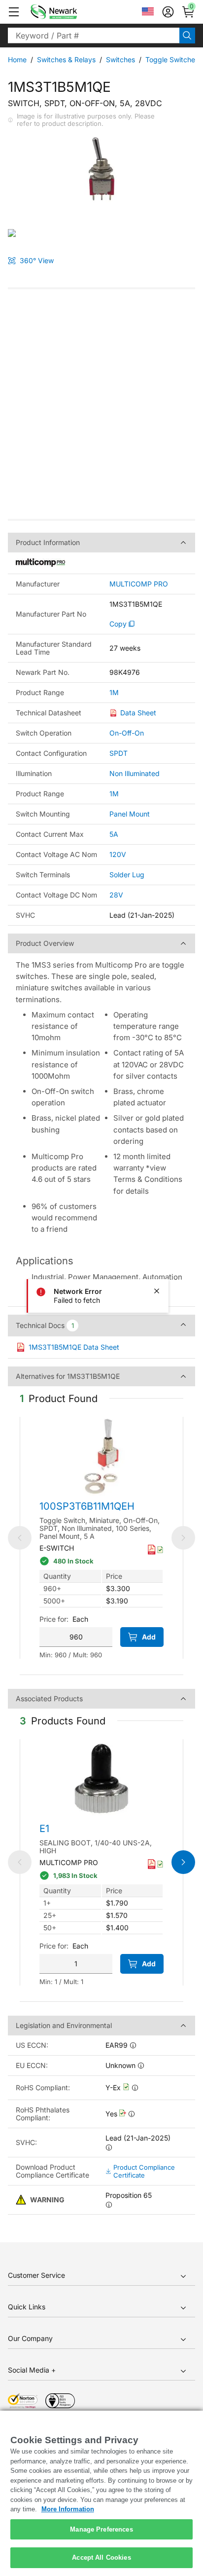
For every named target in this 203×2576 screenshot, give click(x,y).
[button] (14, 12)
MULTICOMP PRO (139, 584)
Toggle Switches (172, 59)
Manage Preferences (101, 2529)
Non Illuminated (135, 773)
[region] (101, 2493)
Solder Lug (127, 875)
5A (114, 834)
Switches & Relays (66, 59)
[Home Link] (68, 12)
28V (116, 895)
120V (118, 854)
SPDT (118, 753)
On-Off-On (127, 733)
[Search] (187, 36)
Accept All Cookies (101, 2557)
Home (17, 59)
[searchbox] (94, 36)
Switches (120, 59)
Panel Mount (130, 814)
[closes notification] (157, 1291)
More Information (68, 2509)
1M (114, 693)
